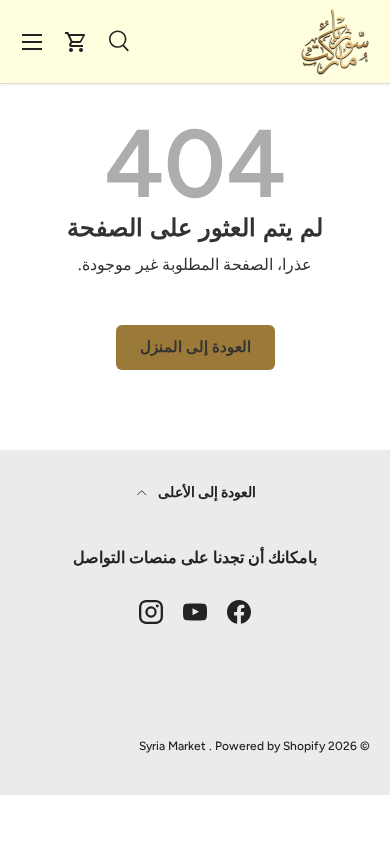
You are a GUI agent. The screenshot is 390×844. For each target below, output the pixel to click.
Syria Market (172, 746)
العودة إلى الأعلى (205, 492)
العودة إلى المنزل (195, 347)
